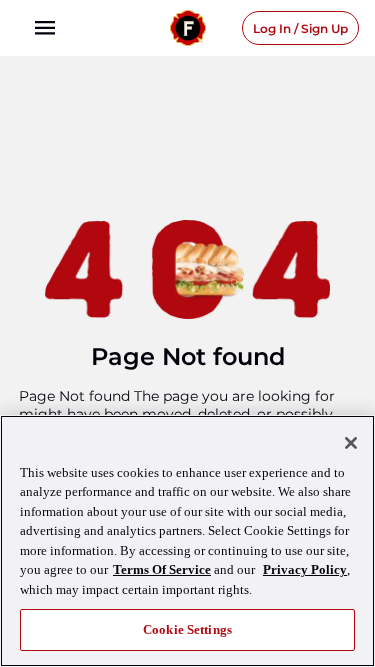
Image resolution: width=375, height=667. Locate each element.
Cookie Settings (187, 629)
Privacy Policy (305, 569)
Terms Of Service (162, 569)
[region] (187, 541)
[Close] (351, 443)
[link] (45, 28)
